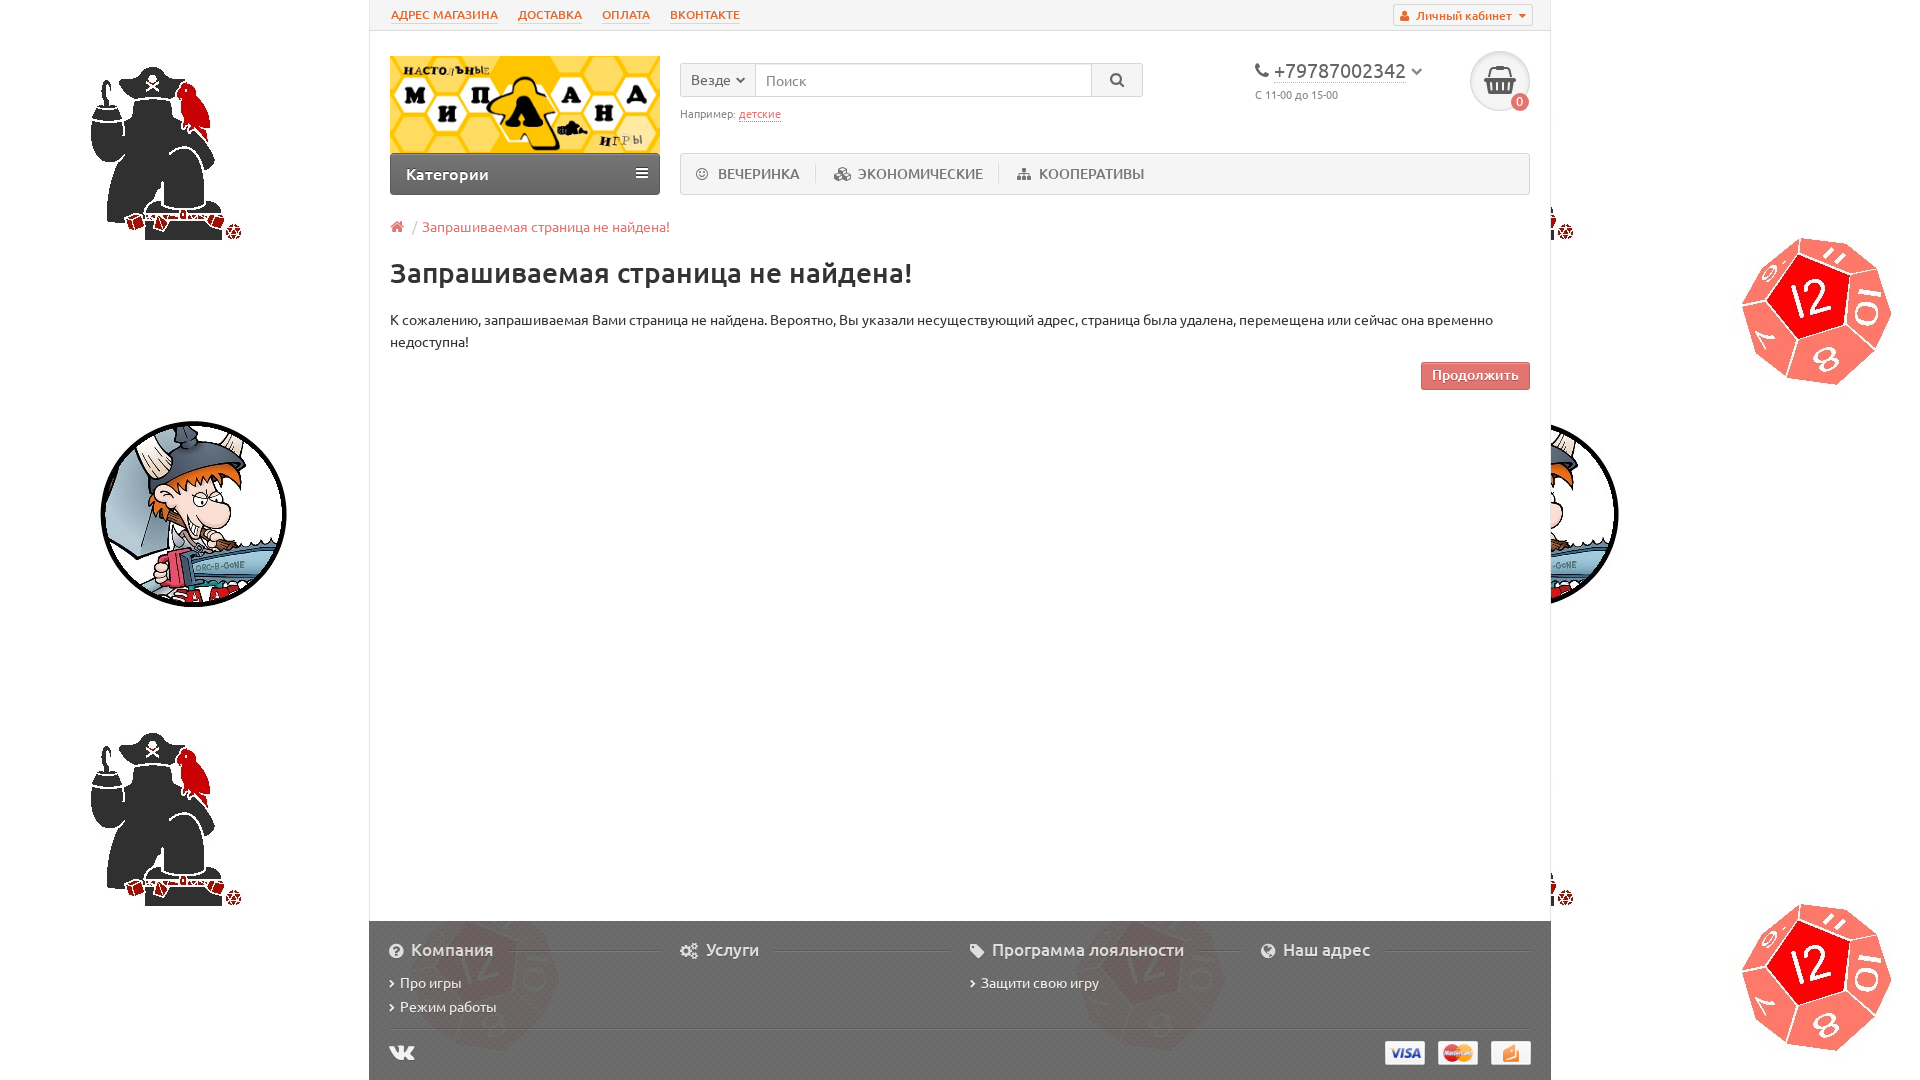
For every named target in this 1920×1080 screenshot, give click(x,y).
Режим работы (448, 1006)
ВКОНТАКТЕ (705, 14)
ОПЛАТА (626, 14)
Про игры (431, 982)
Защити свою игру (1040, 982)
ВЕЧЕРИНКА (759, 173)
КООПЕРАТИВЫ (1091, 173)
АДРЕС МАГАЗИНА (444, 14)
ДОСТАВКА (550, 14)
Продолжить (1475, 374)
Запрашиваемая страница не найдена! (546, 226)
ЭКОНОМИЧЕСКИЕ (920, 173)
